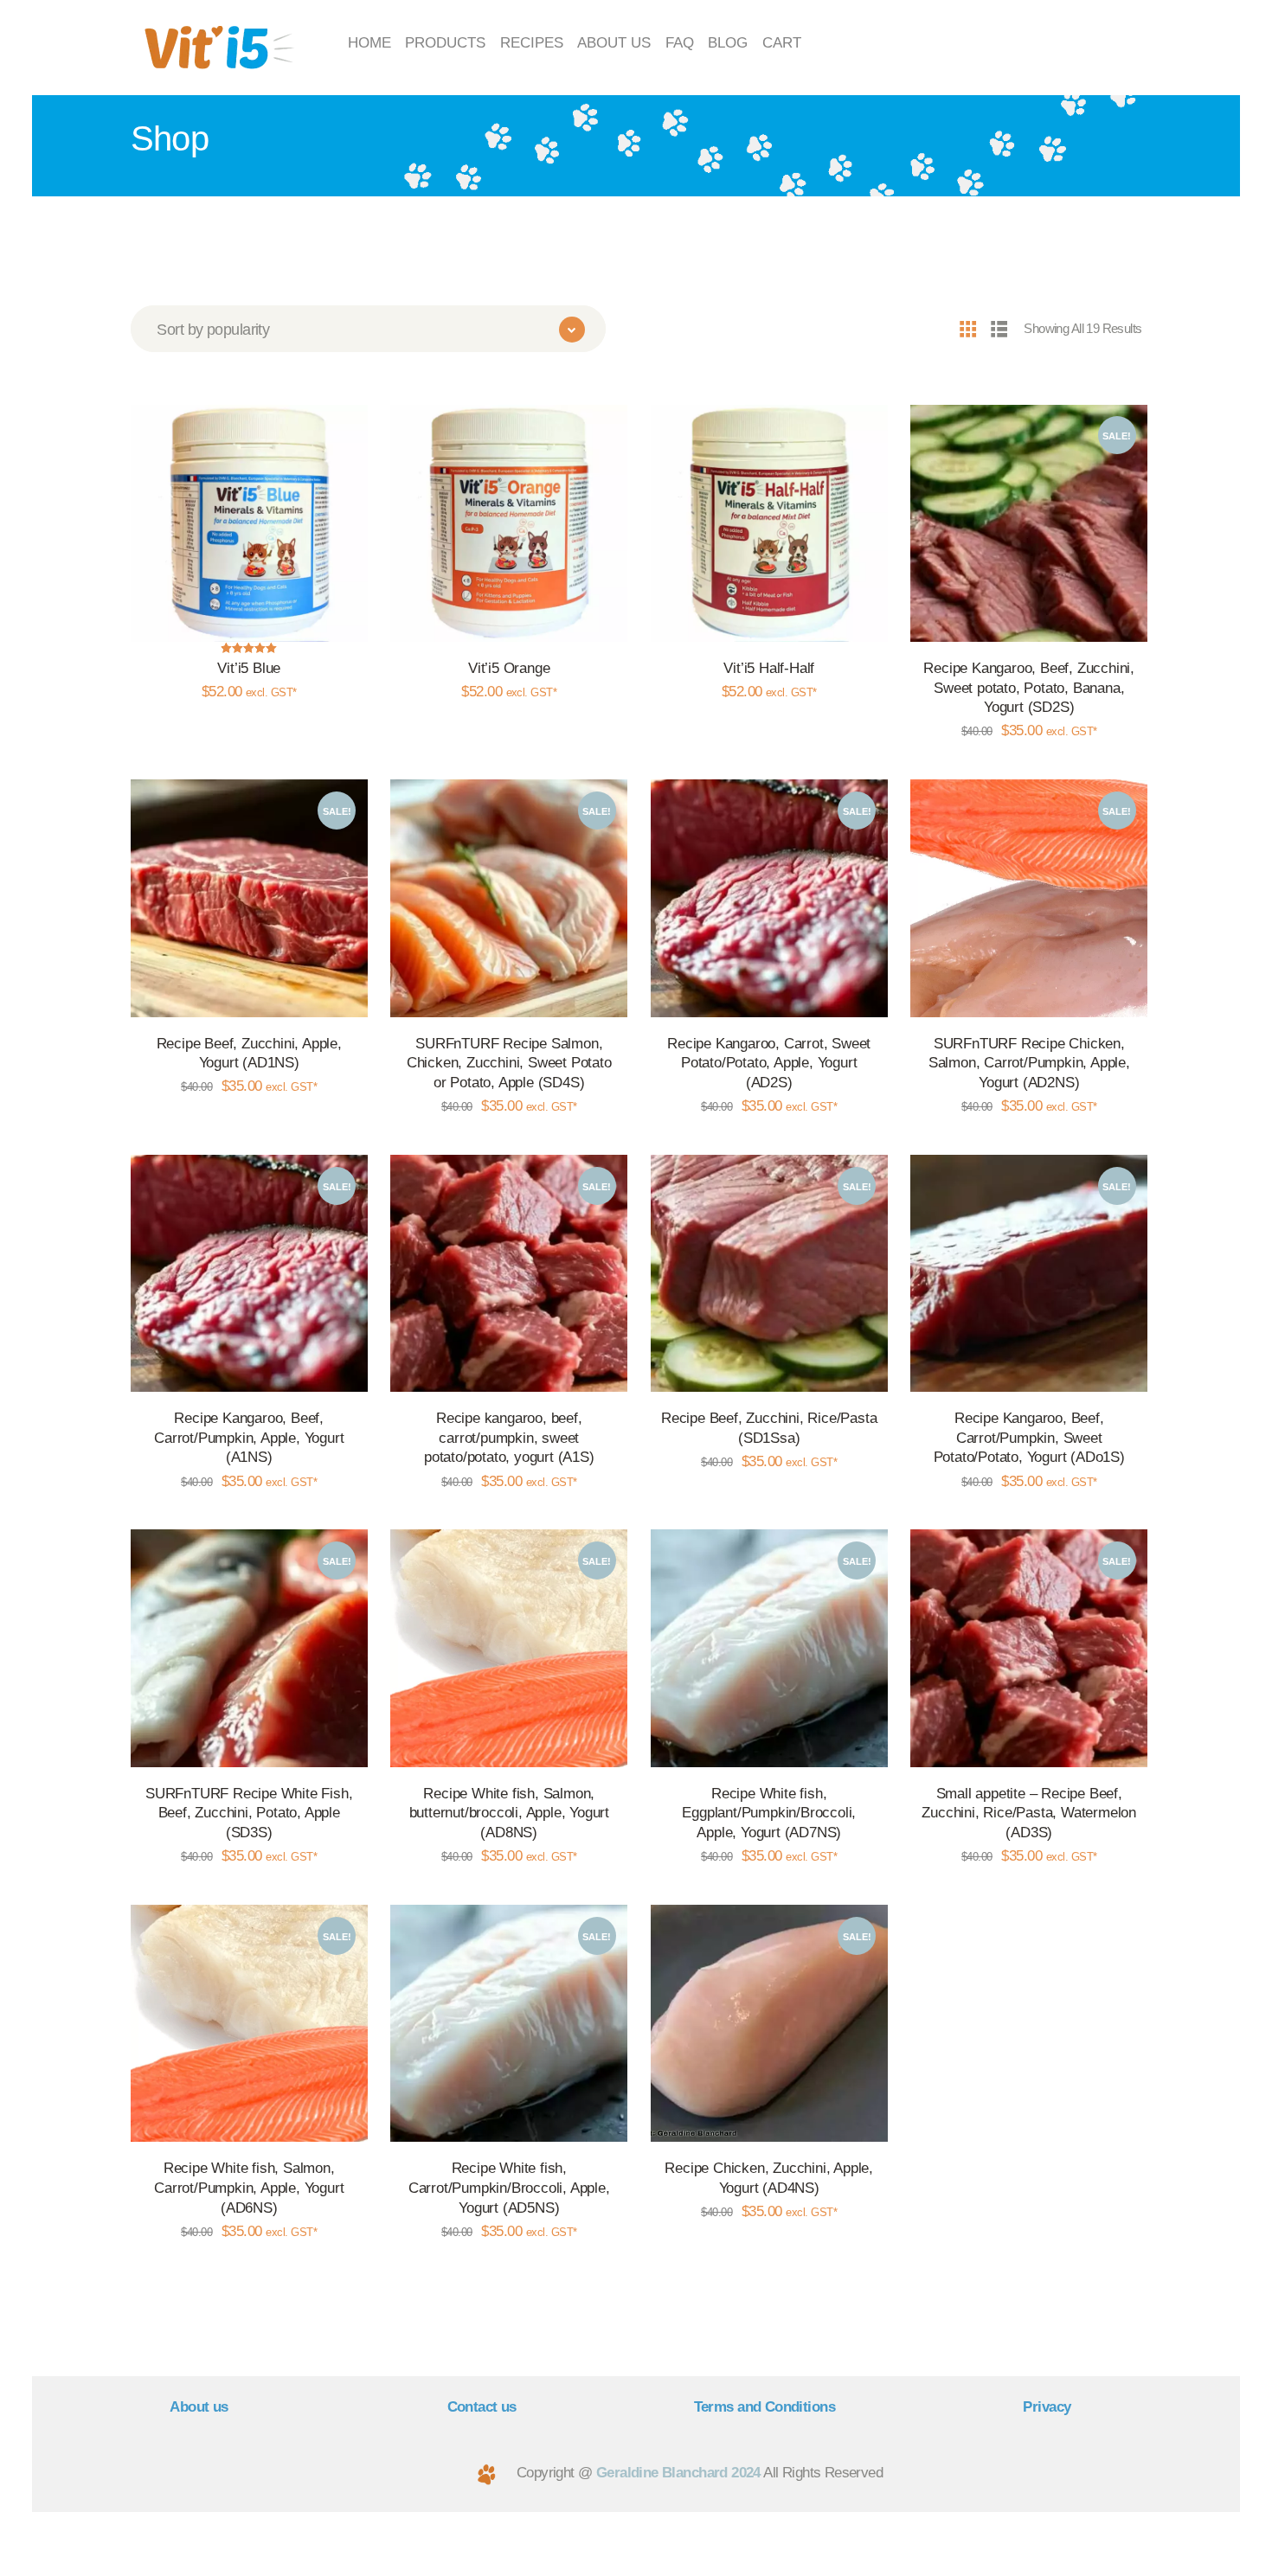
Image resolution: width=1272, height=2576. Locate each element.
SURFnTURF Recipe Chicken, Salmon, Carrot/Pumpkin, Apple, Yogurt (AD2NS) (1029, 1063)
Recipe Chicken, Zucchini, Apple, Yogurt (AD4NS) (769, 2178)
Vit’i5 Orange (509, 668)
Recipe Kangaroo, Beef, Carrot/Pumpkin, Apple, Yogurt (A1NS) (249, 1437)
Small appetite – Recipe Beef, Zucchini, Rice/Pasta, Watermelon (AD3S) (1029, 1813)
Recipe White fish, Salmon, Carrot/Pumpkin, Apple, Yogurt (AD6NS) (249, 2187)
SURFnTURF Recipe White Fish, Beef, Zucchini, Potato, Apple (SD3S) (249, 1813)
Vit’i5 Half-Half (769, 668)
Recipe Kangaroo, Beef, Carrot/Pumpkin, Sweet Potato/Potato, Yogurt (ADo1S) (1029, 1437)
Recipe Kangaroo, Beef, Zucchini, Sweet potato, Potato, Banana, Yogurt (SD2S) (1029, 687)
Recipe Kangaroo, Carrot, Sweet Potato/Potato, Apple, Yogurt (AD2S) (769, 1063)
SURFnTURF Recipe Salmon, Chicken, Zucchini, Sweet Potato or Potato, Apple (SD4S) (509, 1063)
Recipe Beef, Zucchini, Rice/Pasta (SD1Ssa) (769, 1428)
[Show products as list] (999, 328)
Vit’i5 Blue (249, 668)
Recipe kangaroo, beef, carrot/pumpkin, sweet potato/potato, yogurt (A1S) (509, 1437)
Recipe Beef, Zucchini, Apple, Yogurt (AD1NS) (249, 1053)
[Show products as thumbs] (967, 328)
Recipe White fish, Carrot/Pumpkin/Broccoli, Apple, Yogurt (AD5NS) (509, 2187)
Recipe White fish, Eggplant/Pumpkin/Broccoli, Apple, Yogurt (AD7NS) (769, 1813)
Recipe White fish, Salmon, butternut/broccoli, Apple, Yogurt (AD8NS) (509, 1813)
